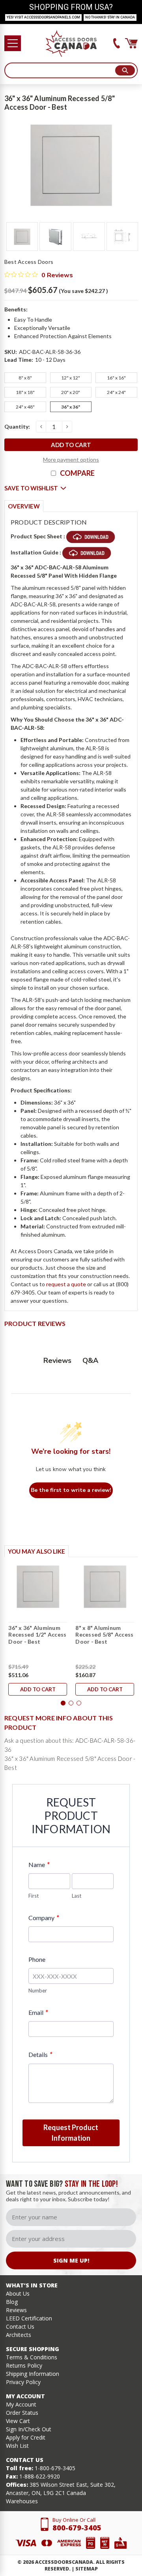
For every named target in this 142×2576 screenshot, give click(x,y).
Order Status (22, 2413)
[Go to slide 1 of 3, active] (63, 1703)
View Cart (18, 2421)
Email (38, 2012)
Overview (24, 506)
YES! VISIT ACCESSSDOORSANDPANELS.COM (43, 17)
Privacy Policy (23, 2382)
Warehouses (22, 2501)
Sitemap (87, 2569)
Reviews (16, 2310)
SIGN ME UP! (71, 2260)
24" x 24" (116, 392)
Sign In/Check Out (29, 2429)
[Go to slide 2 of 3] (71, 1703)
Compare (77, 473)
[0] (131, 43)
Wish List (17, 2446)
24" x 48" (25, 407)
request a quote (66, 1284)
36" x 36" (71, 407)
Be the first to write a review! (71, 1490)
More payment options (71, 459)
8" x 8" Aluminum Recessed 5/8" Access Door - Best (104, 1635)
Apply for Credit (26, 2437)
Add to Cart (38, 1689)
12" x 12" (71, 378)
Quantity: (17, 426)
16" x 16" (116, 378)
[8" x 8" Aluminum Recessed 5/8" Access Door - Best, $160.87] (105, 1587)
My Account (21, 2404)
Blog (12, 2302)
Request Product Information (71, 2133)
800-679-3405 (77, 2528)
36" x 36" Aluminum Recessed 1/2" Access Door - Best (37, 1635)
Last (77, 1896)
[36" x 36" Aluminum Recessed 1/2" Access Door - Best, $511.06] (38, 1587)
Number (38, 1990)
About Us (18, 2293)
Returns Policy (24, 2365)
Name (39, 1864)
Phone (37, 1959)
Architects (19, 2335)
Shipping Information (33, 2374)
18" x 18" (25, 392)
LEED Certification (29, 2318)
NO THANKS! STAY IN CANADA (110, 17)
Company (44, 1918)
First (34, 1896)
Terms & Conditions (32, 2357)
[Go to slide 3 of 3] (79, 1703)
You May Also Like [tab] (36, 1551)
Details (40, 2054)
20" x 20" (71, 392)
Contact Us (20, 2327)
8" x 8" (25, 378)
